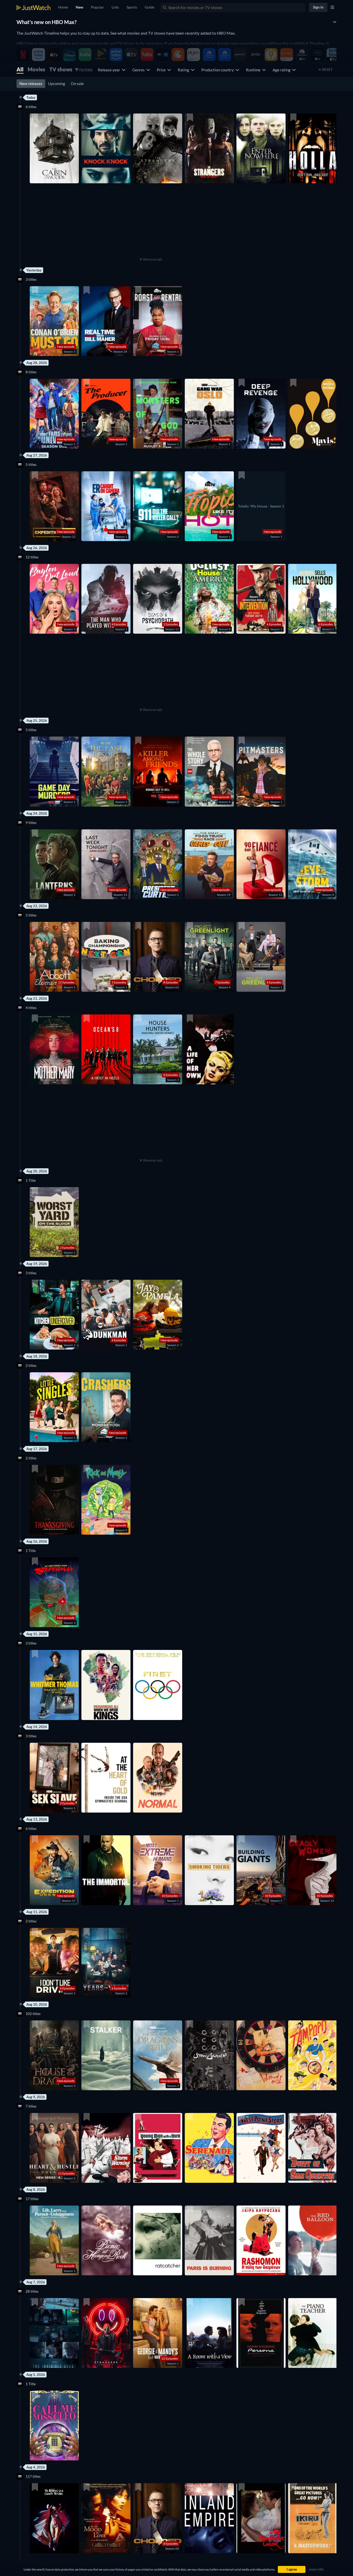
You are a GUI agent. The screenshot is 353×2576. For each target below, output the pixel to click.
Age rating (282, 70)
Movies (36, 69)
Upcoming (57, 84)
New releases (31, 84)
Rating (184, 70)
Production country (218, 70)
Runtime (254, 70)
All (20, 69)
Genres (139, 70)
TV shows (61, 69)
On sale (77, 84)
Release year (110, 70)
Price (162, 70)
